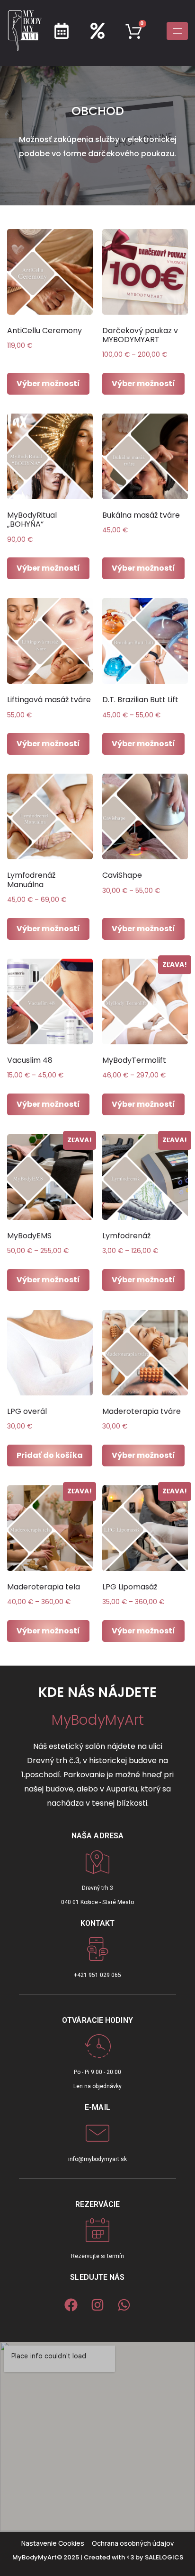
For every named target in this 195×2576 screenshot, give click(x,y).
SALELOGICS (164, 2557)
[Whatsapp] (124, 2305)
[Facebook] (71, 2305)
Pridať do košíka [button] (50, 1455)
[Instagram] (97, 2305)
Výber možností (48, 384)
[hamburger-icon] (177, 31)
